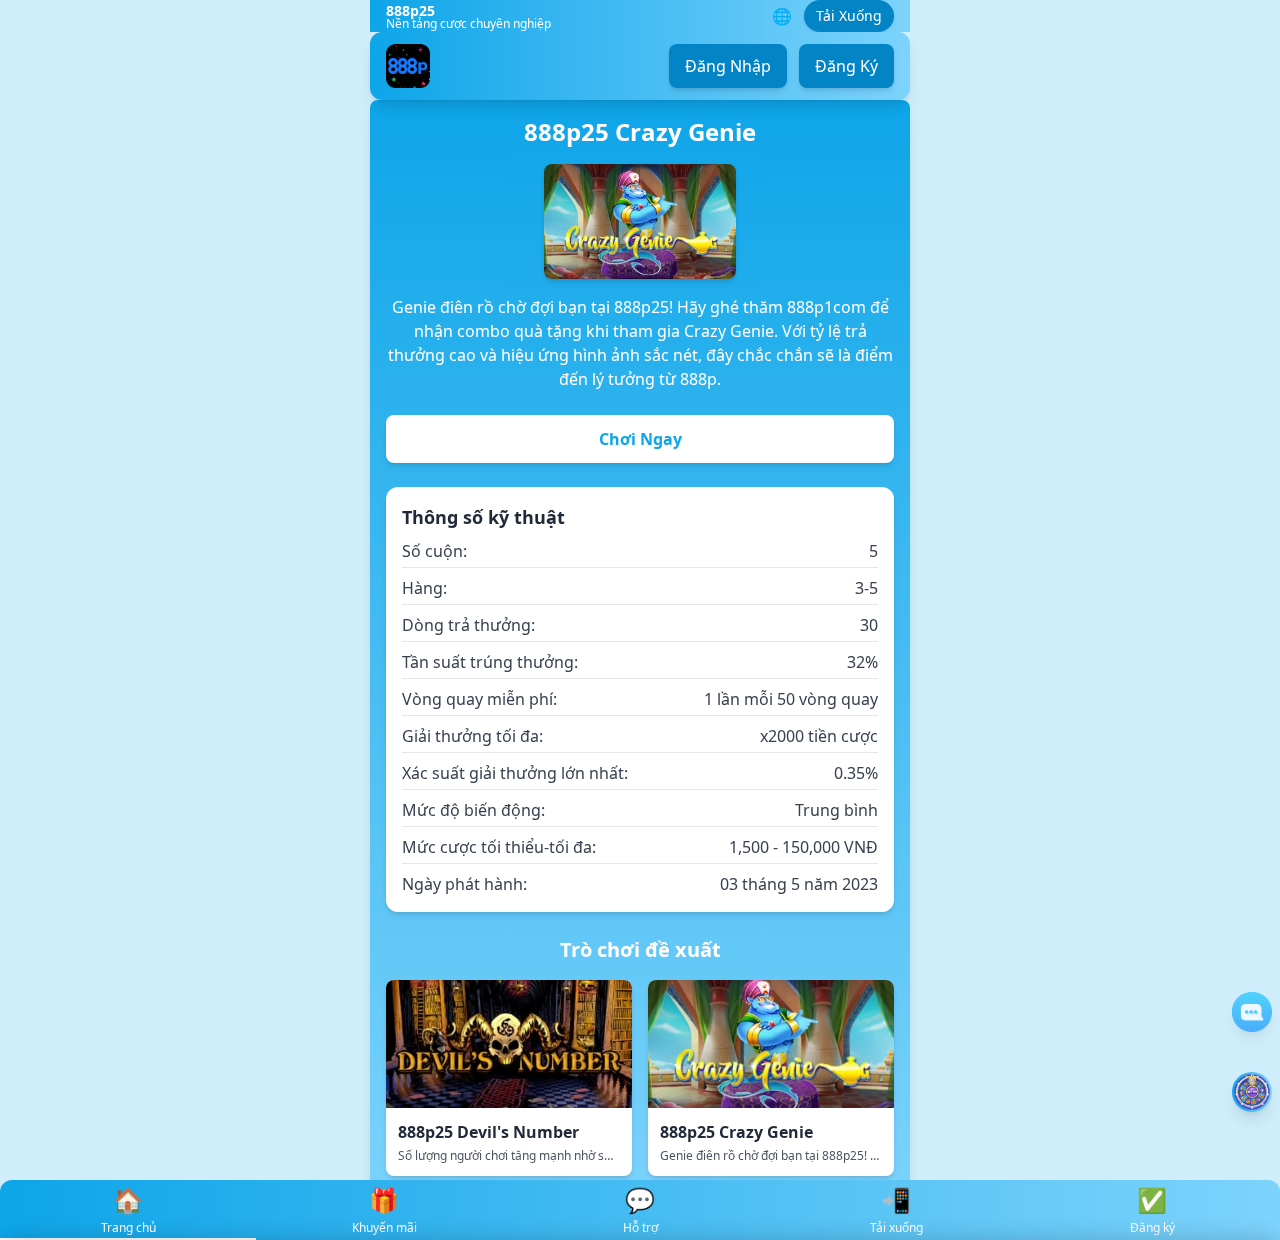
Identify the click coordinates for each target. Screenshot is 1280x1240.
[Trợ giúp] (1252, 1012)
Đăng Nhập (728, 66)
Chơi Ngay (640, 439)
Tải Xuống (849, 15)
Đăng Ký (846, 66)
